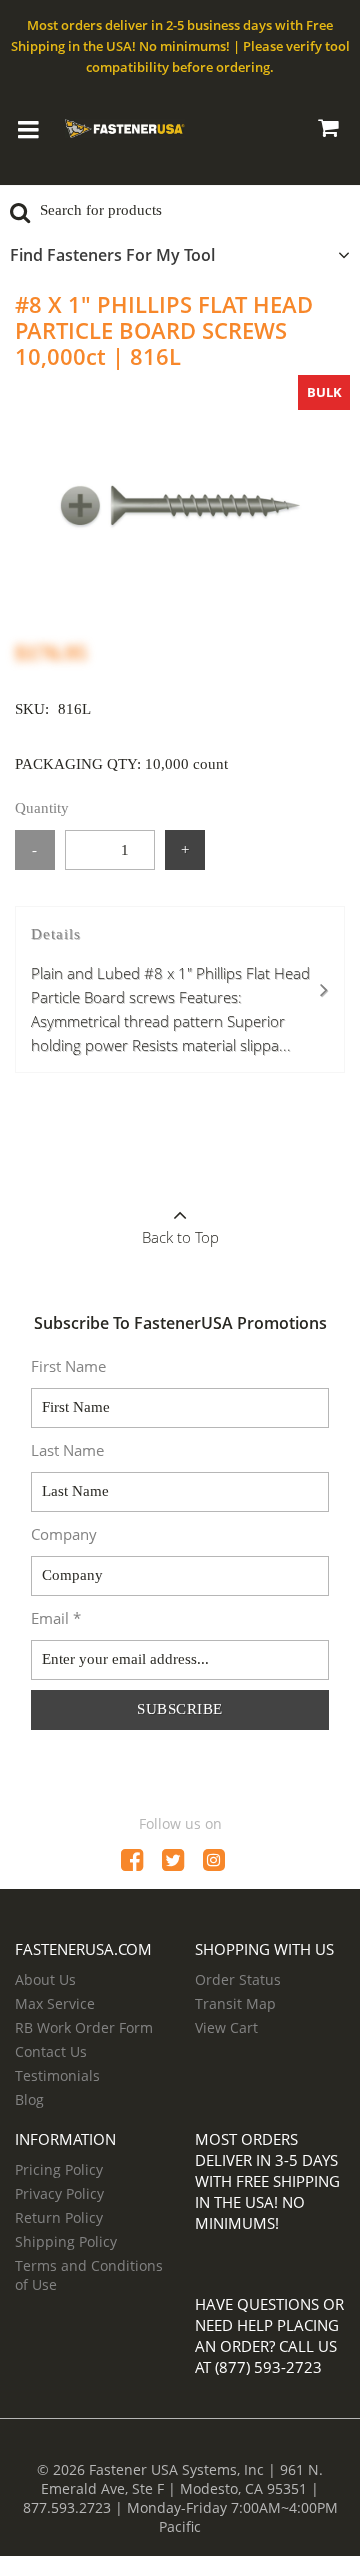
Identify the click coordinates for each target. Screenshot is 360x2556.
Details (170, 990)
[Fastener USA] (125, 126)
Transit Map (235, 2003)
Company (64, 1534)
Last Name (67, 1450)
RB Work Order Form (84, 2027)
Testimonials (57, 2075)
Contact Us (51, 2051)
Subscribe (180, 1709)
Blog (29, 2099)
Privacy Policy (59, 2193)
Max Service (55, 2003)
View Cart (226, 2027)
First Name (68, 1366)
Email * (56, 1618)
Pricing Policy (59, 2169)
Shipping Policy (66, 2241)
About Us (45, 1979)
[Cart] (327, 131)
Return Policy (59, 2217)
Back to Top (180, 1237)
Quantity (42, 808)
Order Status (238, 1979)
